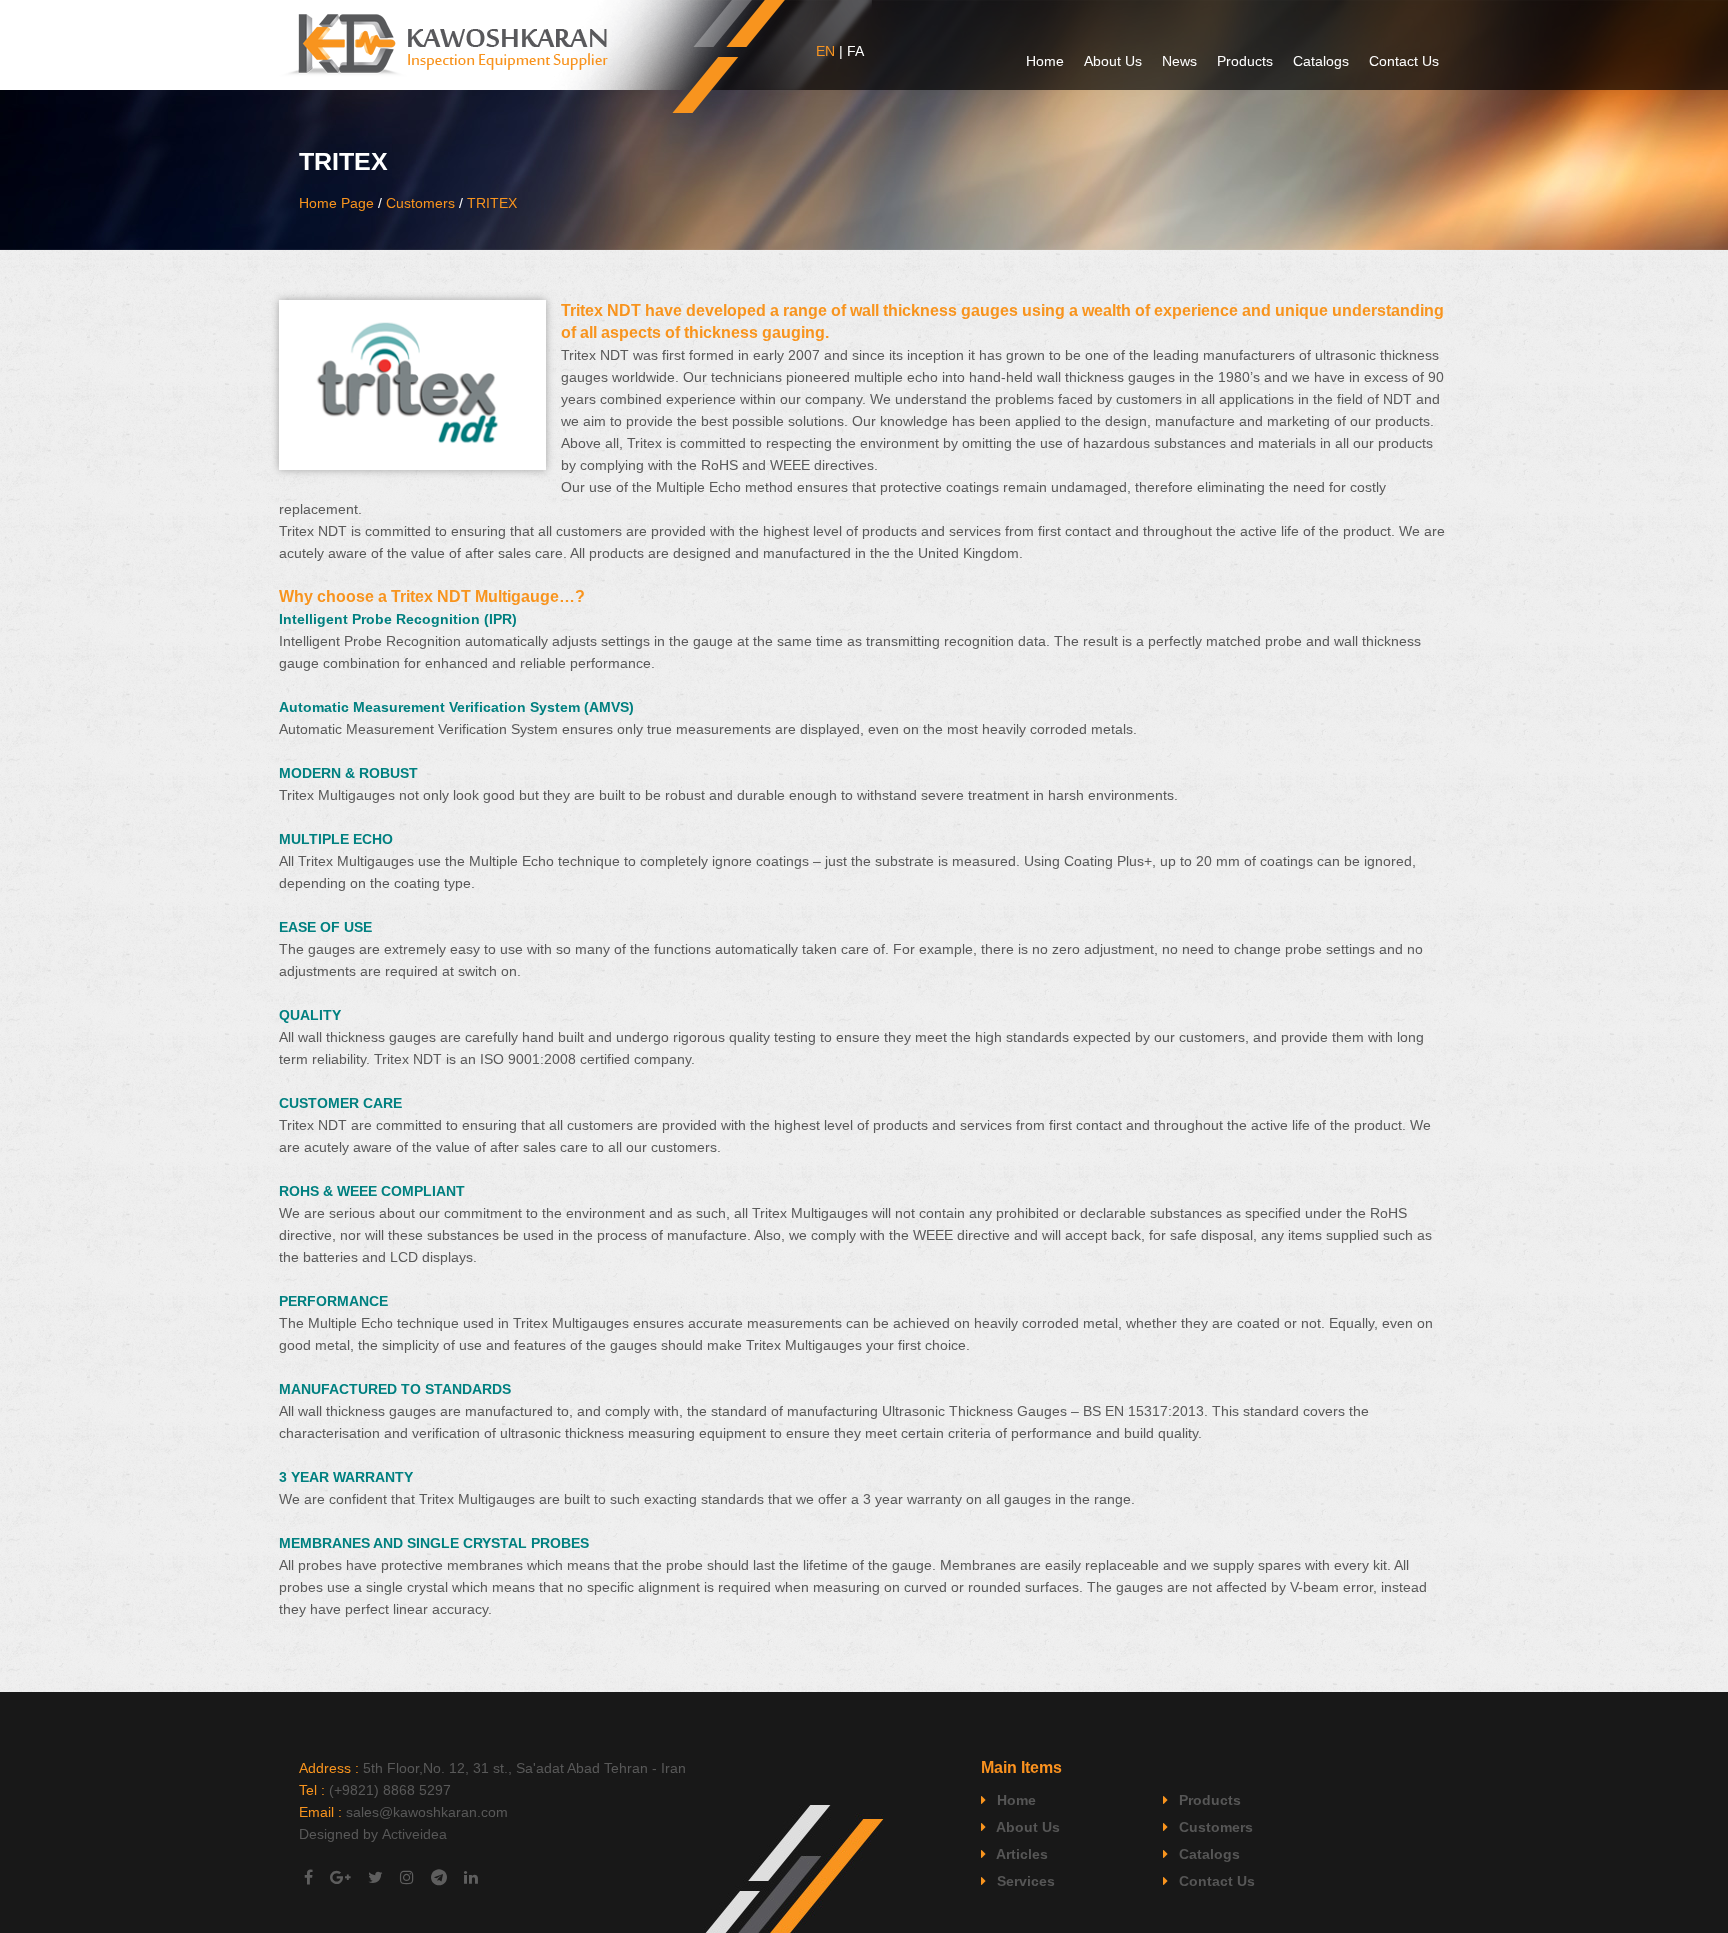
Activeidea (414, 1834)
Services (1024, 1881)
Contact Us (1404, 61)
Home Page (336, 203)
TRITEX (492, 203)
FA (855, 51)
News (1179, 61)
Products (1245, 61)
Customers (420, 203)
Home (1045, 61)
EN (825, 51)
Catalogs (1321, 61)
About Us (1113, 61)
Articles (1020, 1854)
